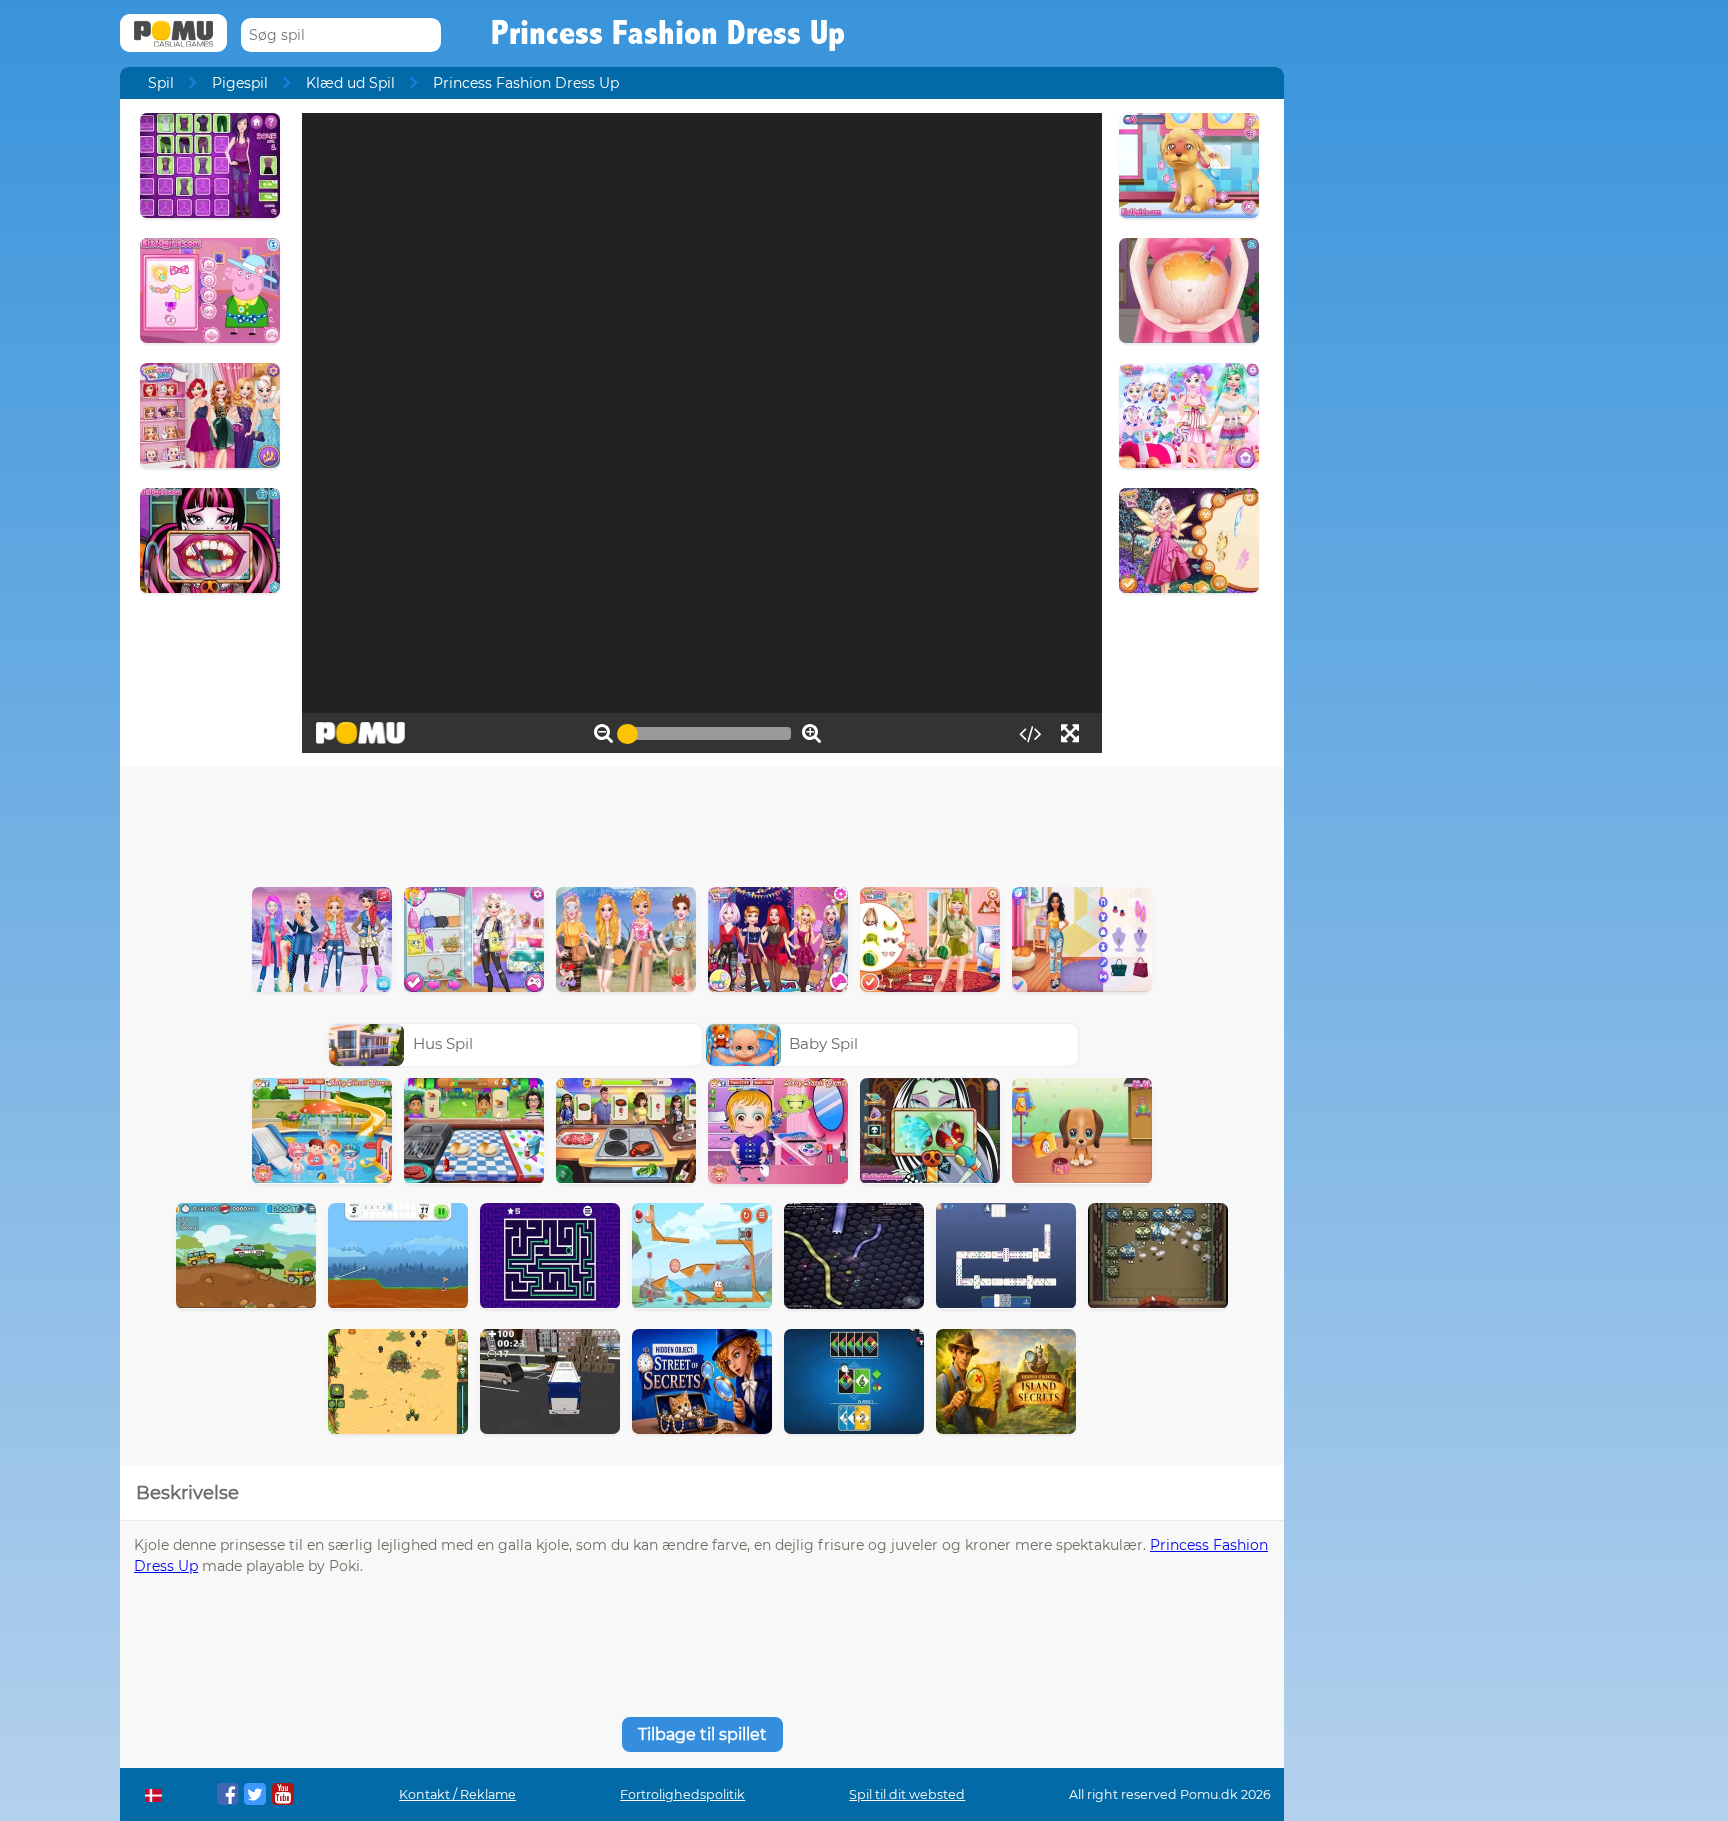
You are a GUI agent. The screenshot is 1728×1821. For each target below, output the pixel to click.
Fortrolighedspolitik (682, 1794)
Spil (161, 83)
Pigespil (240, 83)
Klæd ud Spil (350, 83)
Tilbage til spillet (702, 1734)
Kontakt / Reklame (457, 1794)
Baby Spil (823, 1043)
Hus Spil (443, 1043)
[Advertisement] (702, 822)
